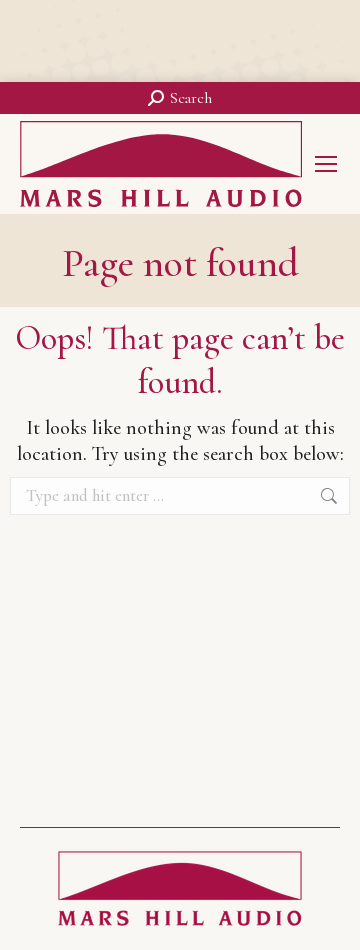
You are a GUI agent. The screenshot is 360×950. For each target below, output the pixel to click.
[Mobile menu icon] (326, 164)
